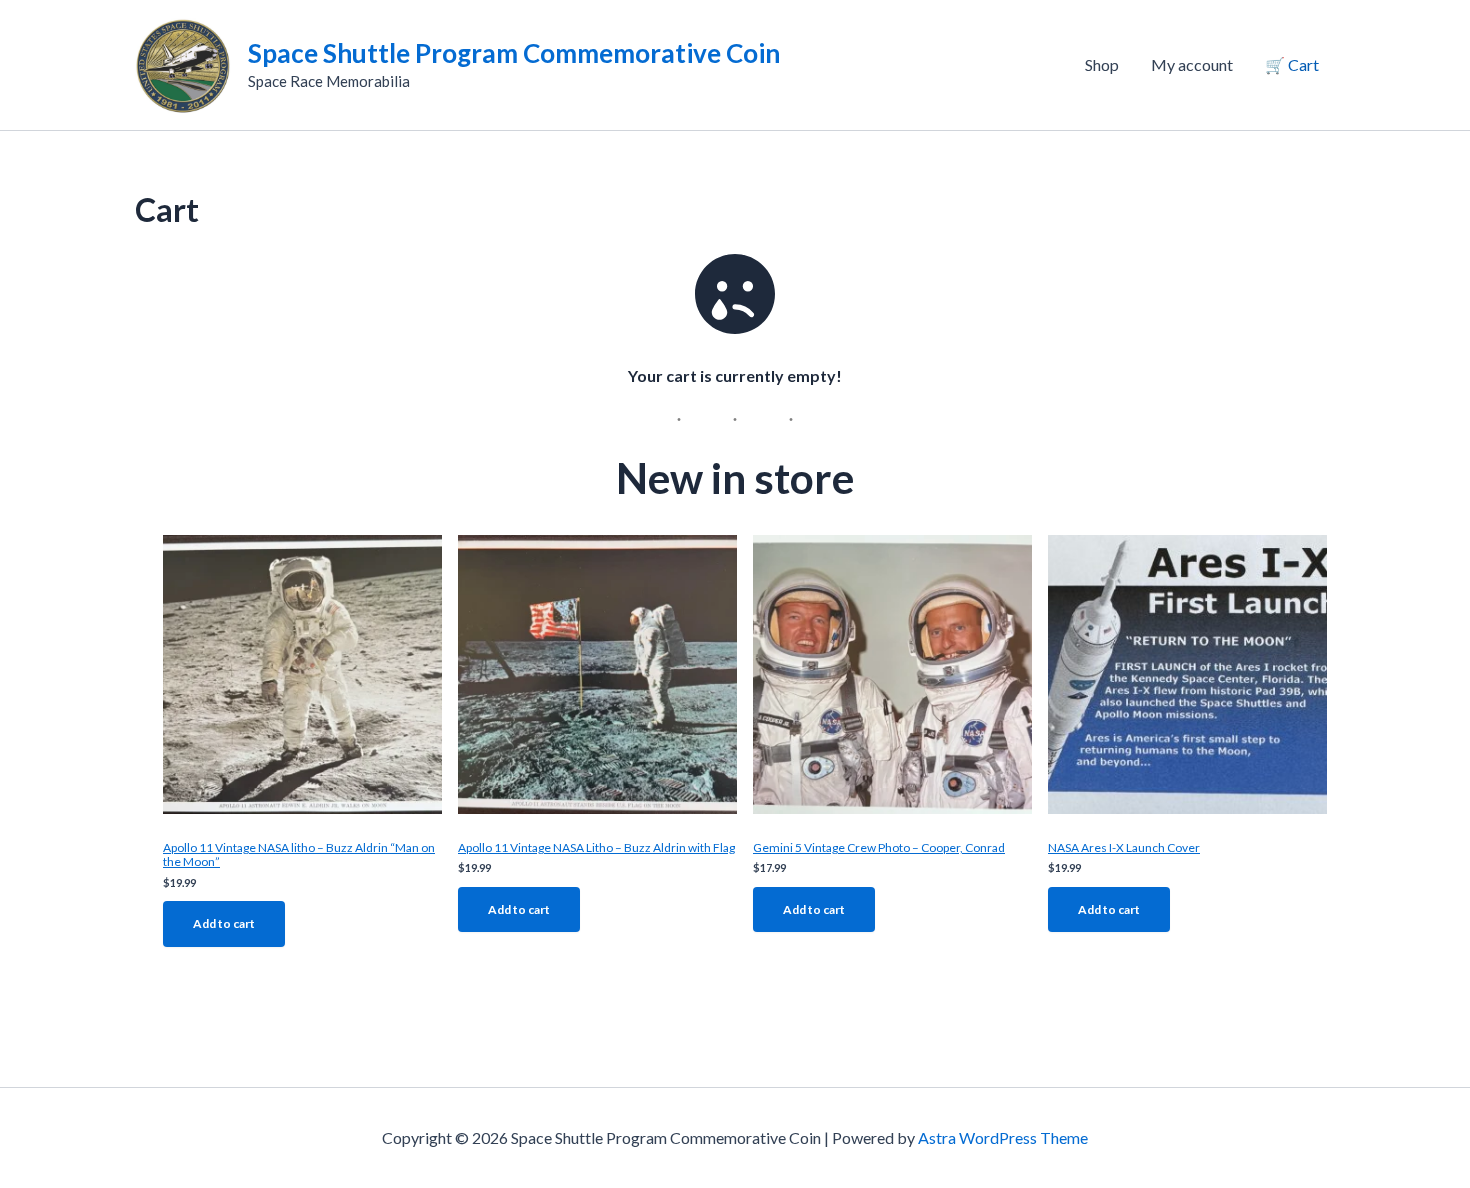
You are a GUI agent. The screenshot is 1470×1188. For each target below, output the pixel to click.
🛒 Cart (1292, 64)
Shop (1102, 64)
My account (1192, 64)
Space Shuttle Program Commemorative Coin (514, 53)
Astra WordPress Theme (1003, 1137)
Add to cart (224, 923)
